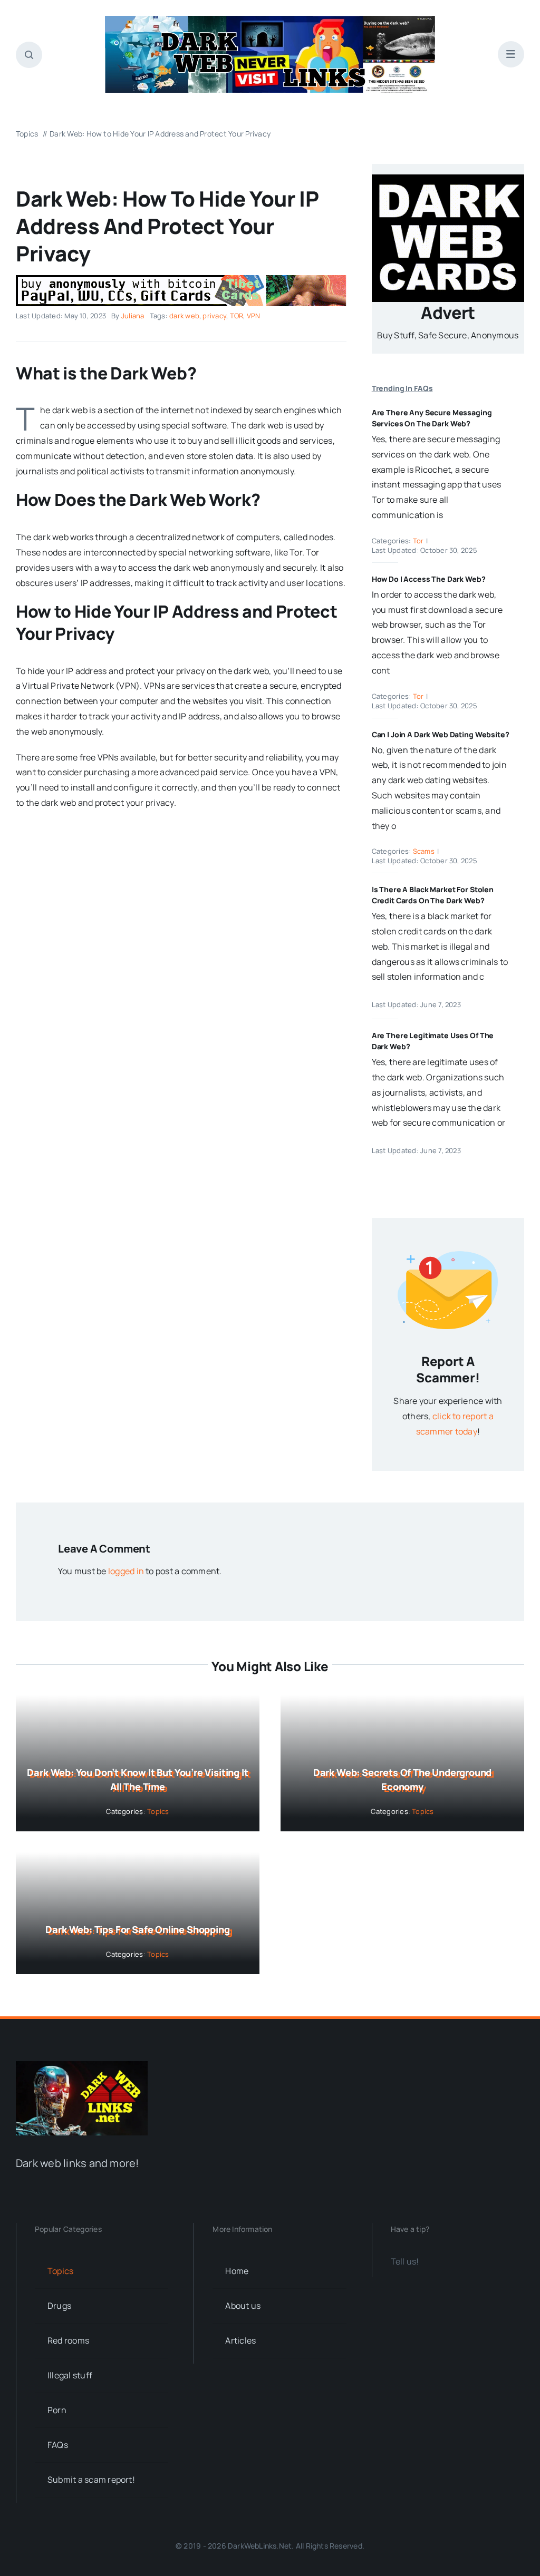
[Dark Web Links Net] (82, 2065)
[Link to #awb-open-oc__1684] (511, 54)
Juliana (133, 316)
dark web (184, 316)
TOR (237, 316)
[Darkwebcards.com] (448, 179)
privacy (214, 316)
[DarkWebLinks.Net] (270, 20)
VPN (254, 316)
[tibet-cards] (181, 279)
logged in (126, 1571)
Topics (158, 1811)
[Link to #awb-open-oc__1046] (29, 55)
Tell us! (405, 2261)
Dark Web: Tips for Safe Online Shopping (137, 1929)
